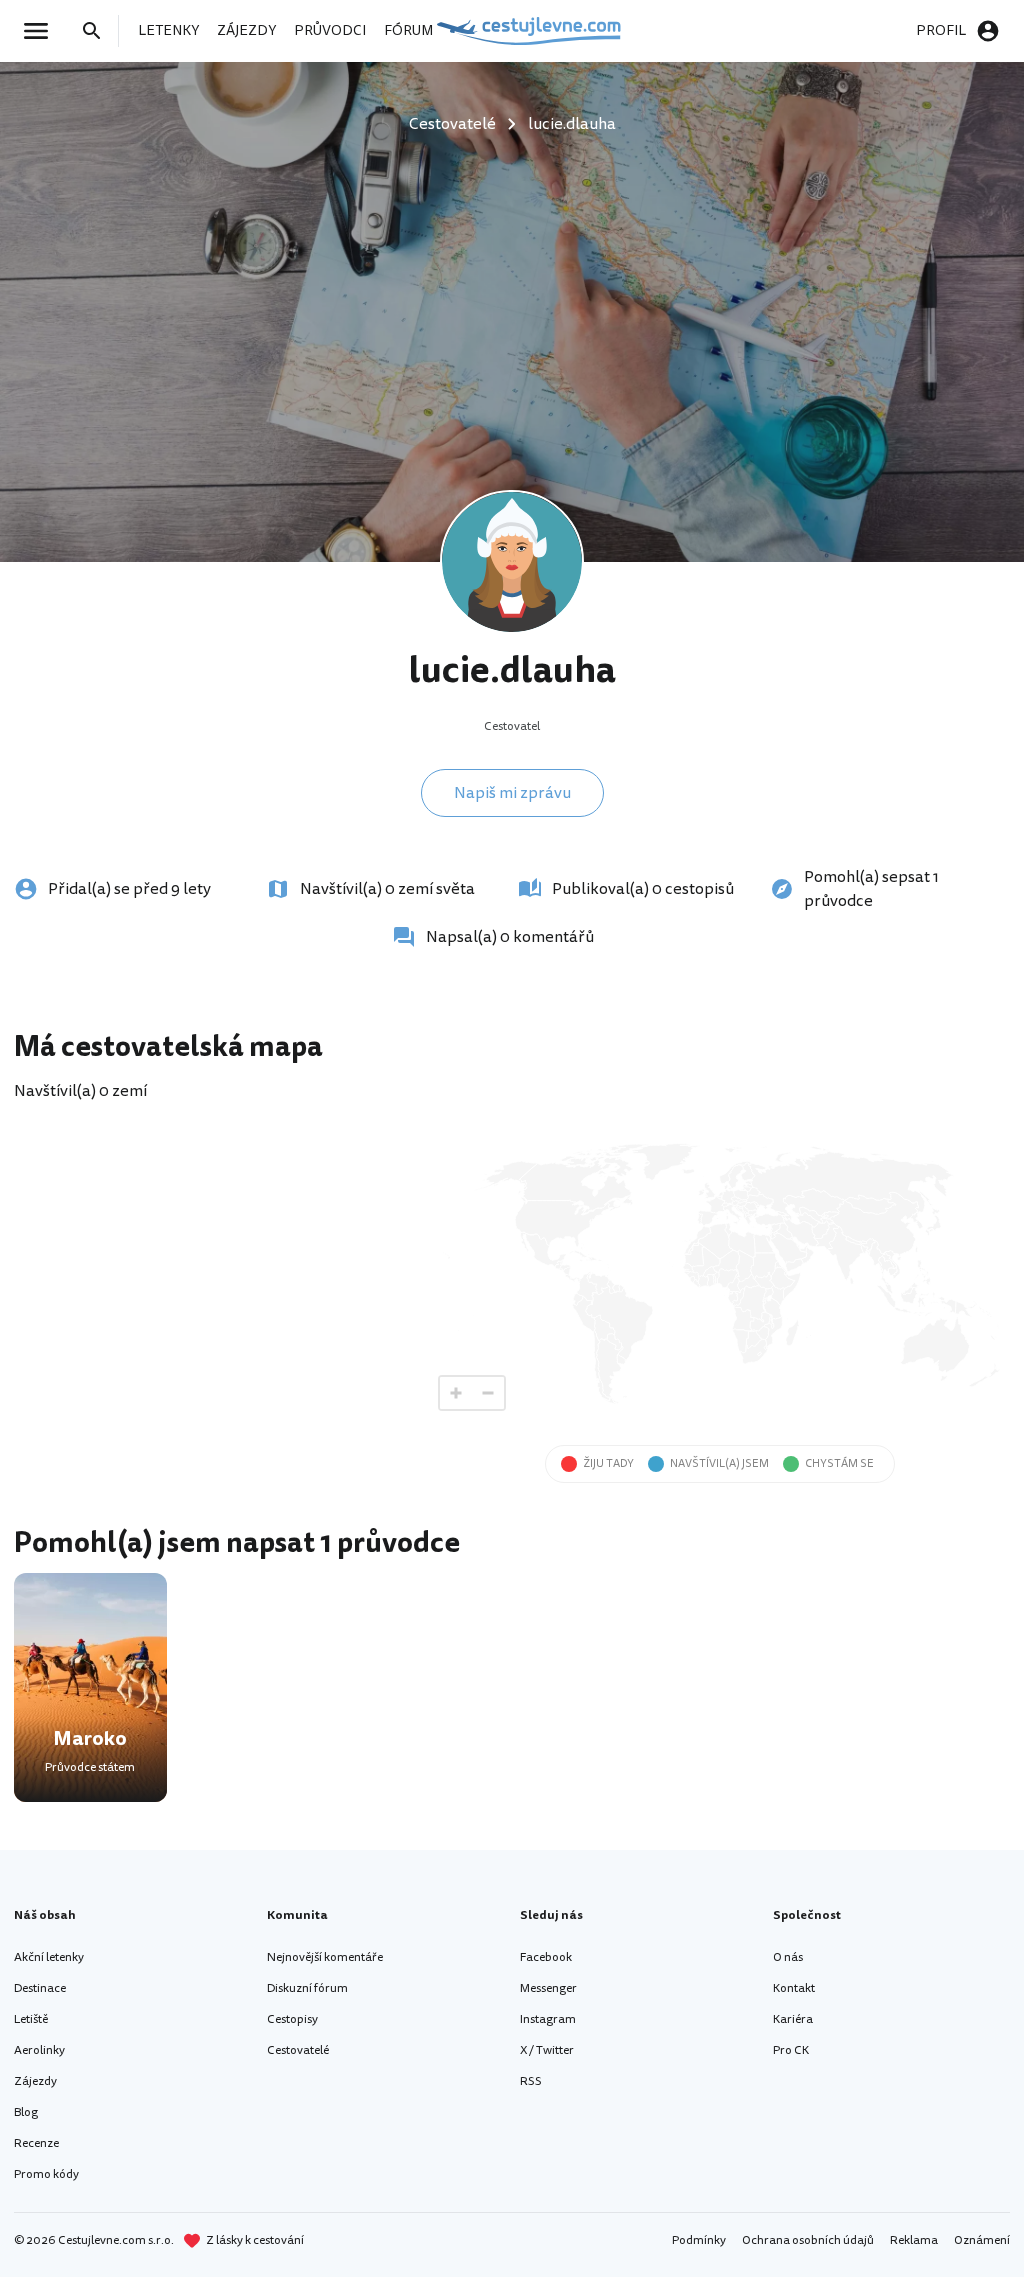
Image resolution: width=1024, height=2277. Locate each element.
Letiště (31, 2019)
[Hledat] (98, 31)
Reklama (914, 2240)
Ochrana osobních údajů (808, 2240)
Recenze (36, 2143)
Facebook (546, 1957)
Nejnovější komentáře (325, 1957)
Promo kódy (46, 2174)
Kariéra (793, 2019)
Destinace (40, 1988)
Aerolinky (39, 2050)
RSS (531, 2081)
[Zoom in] (456, 1393)
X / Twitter (547, 2050)
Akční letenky (49, 1957)
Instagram (548, 2019)
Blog (26, 2112)
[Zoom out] (488, 1393)
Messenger (548, 1988)
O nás (788, 1957)
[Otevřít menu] (42, 31)
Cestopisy (292, 2019)
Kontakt (794, 1988)
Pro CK (791, 2050)
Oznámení (982, 2240)
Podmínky (699, 2240)
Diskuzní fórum (307, 1988)
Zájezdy (35, 2081)
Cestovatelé (298, 2050)
